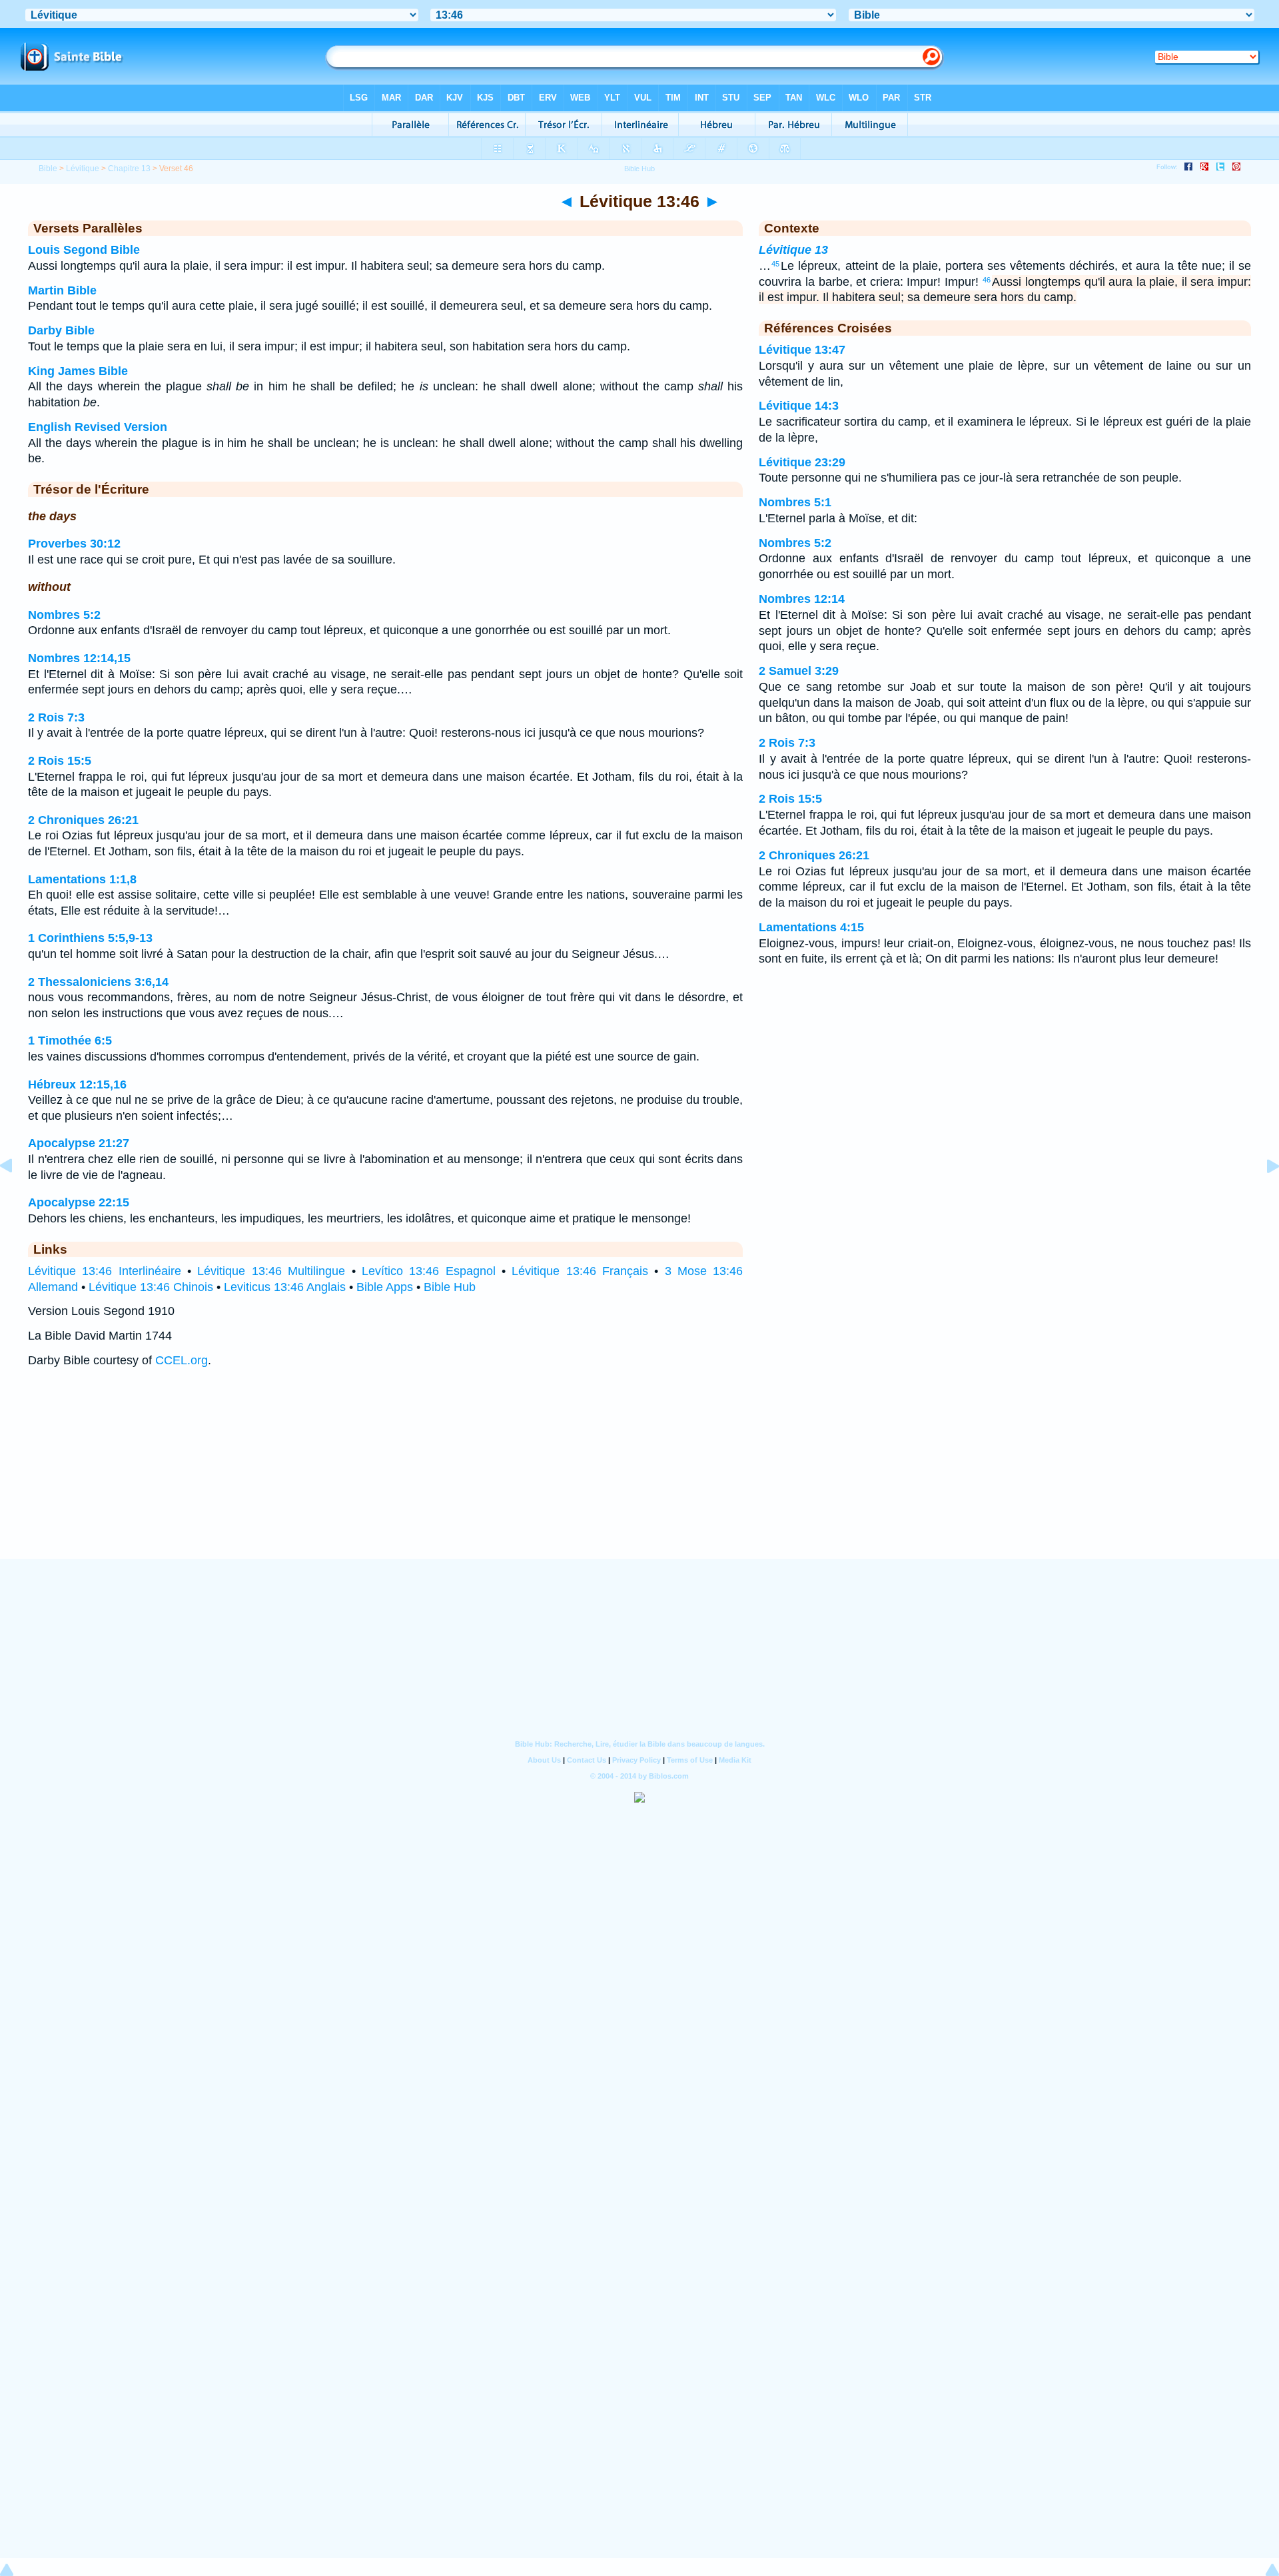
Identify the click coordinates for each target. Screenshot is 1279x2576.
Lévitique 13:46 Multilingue (271, 1271)
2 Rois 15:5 (60, 761)
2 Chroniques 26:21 (83, 820)
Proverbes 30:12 (74, 544)
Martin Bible (62, 290)
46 (987, 280)
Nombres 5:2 (64, 615)
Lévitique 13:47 (802, 350)
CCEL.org (182, 1360)
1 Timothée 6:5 (70, 1041)
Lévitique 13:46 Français (580, 1271)
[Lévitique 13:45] (17, 1196)
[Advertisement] (639, 1476)
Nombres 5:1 (795, 502)
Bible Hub (450, 1287)
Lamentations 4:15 (811, 927)
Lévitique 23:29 (802, 462)
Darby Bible (61, 330)
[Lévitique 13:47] (1262, 1196)
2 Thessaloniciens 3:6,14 (98, 982)
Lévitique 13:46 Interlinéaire (105, 1271)
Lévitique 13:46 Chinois (151, 1287)
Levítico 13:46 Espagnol (429, 1271)
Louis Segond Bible (84, 250)
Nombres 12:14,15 (79, 658)
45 (775, 264)
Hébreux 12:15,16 (77, 1084)
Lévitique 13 (793, 250)
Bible (48, 169)
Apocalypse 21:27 (79, 1143)
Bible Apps (385, 1287)
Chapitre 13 (129, 169)
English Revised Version (98, 427)
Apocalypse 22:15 (79, 1202)
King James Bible (78, 371)
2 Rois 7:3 (56, 717)
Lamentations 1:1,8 (82, 879)
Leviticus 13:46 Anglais (285, 1287)
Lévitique (83, 169)
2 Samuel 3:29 (799, 671)
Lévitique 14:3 (799, 406)
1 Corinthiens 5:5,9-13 (90, 938)
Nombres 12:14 (802, 599)
